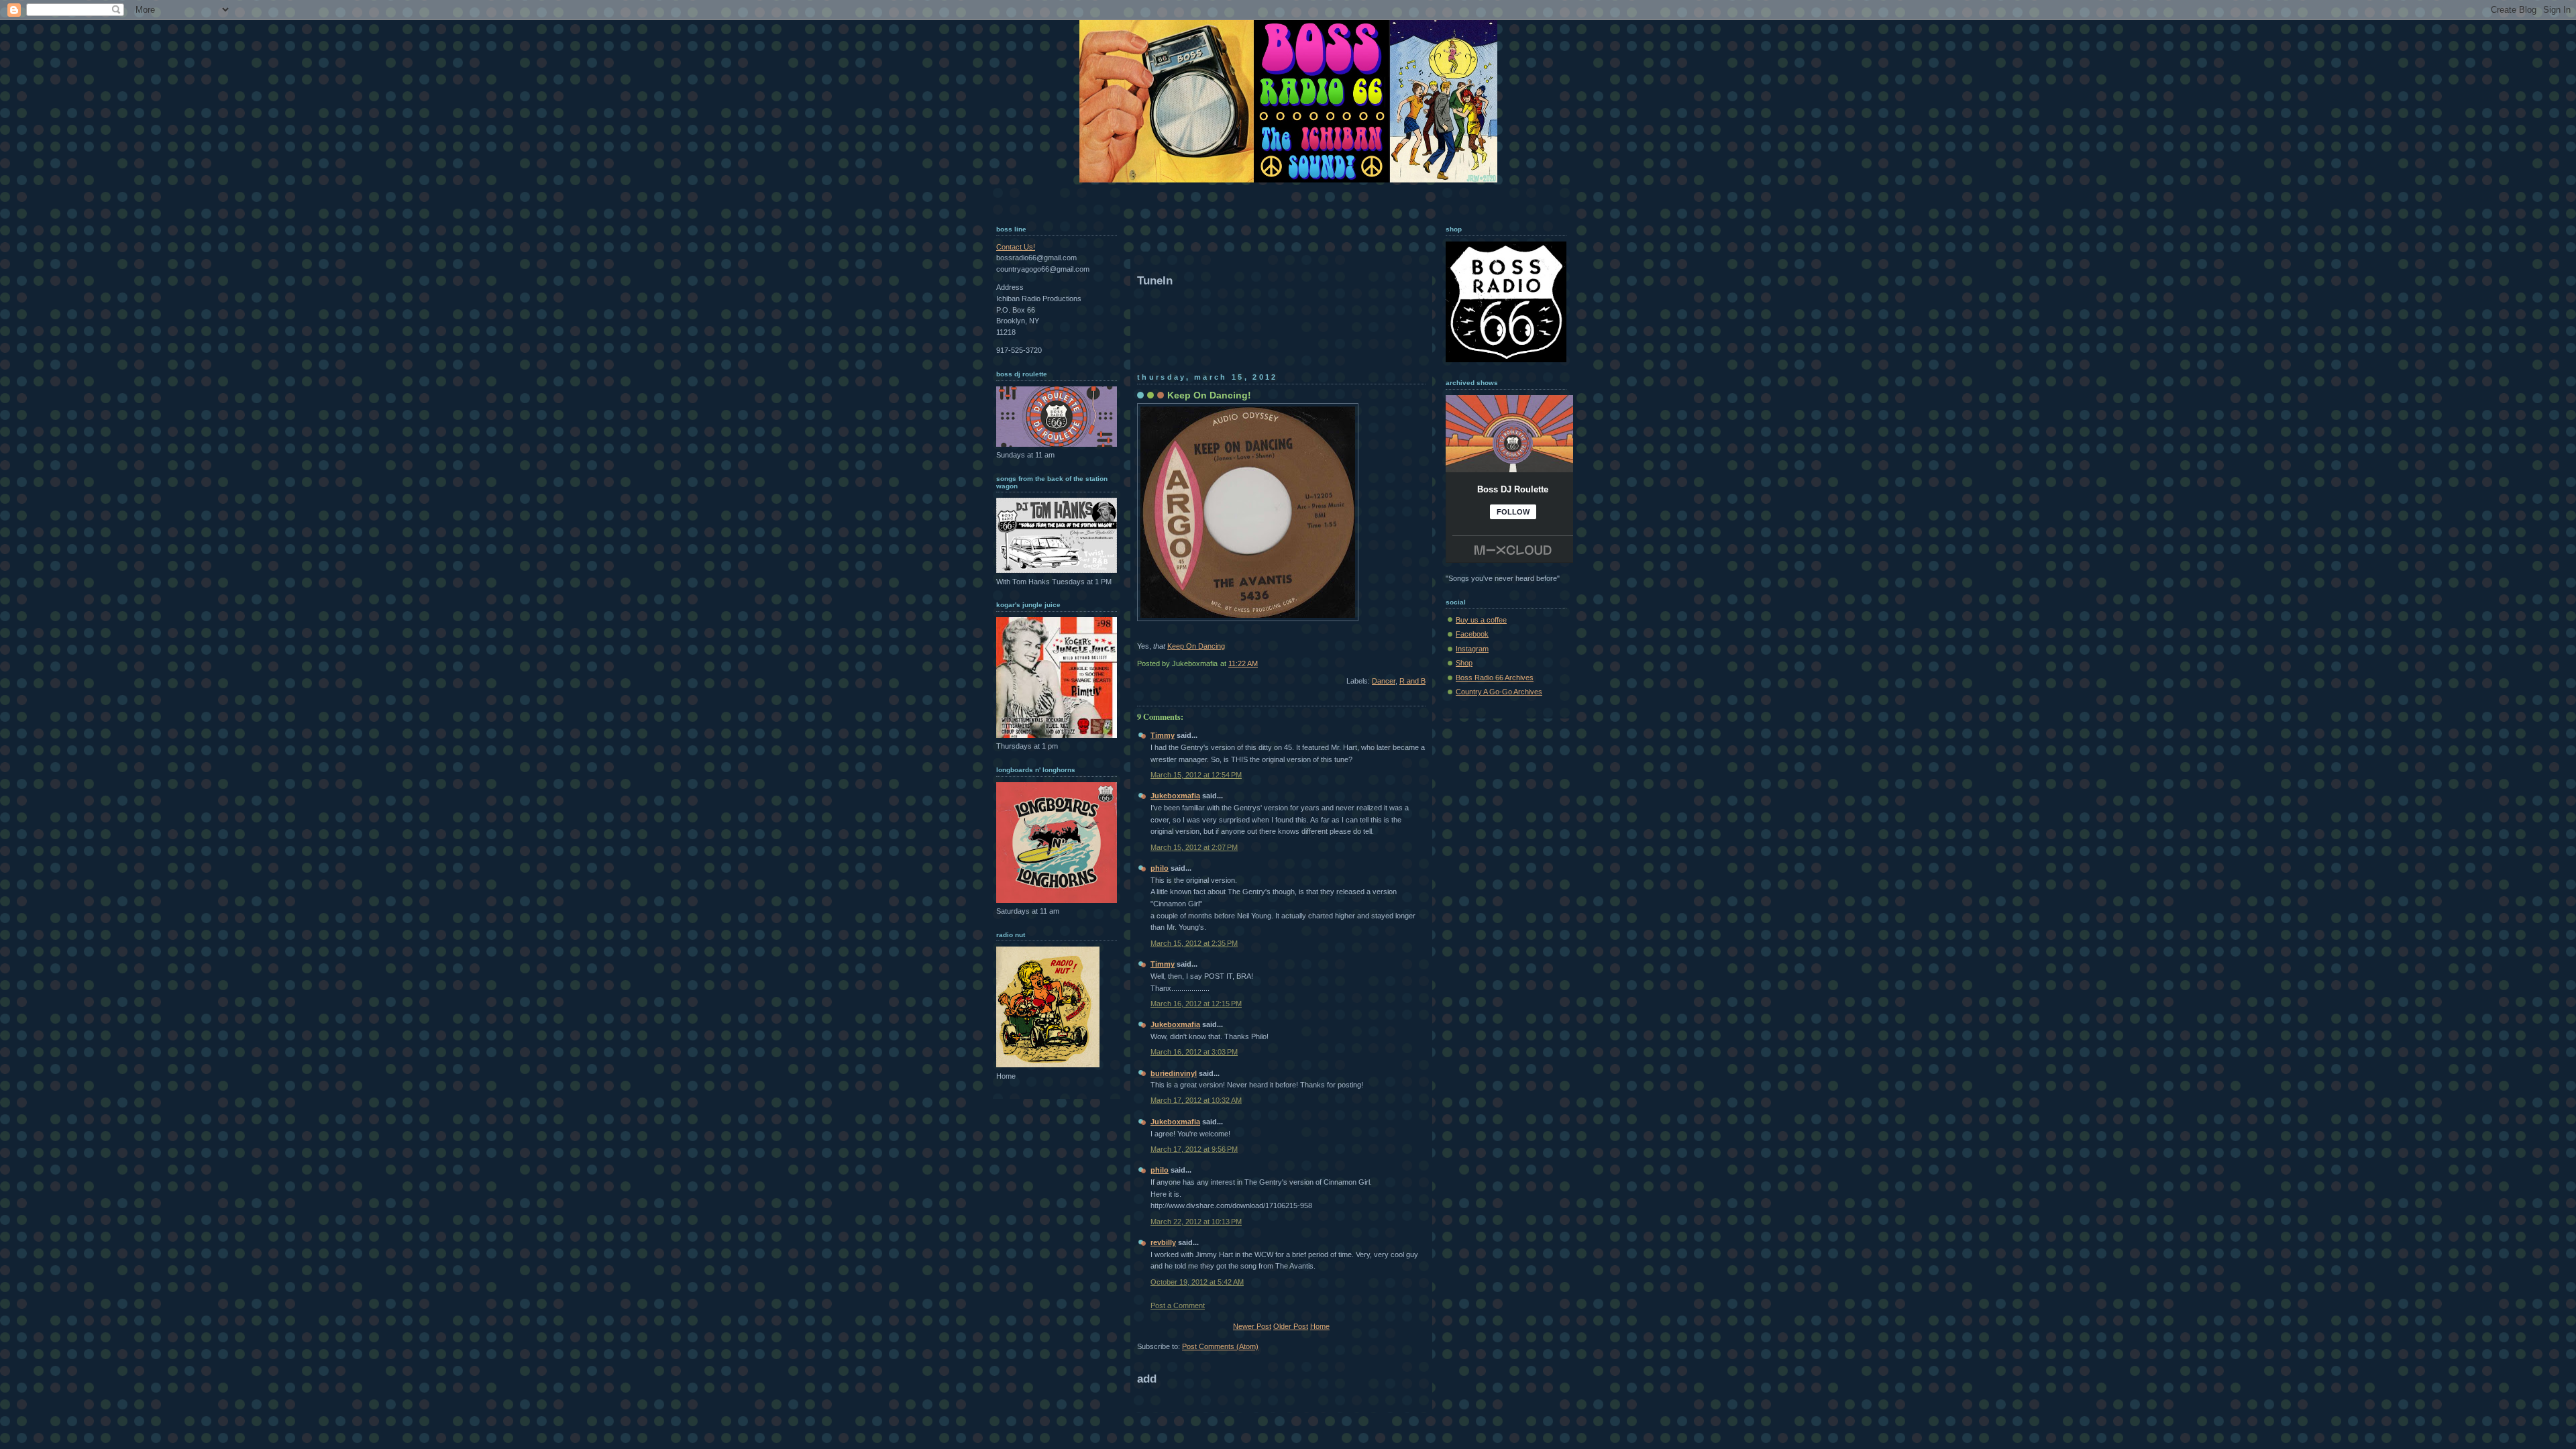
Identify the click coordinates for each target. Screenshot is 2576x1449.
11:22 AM (1243, 663)
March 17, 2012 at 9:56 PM (1194, 1149)
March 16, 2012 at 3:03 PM (1194, 1052)
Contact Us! (1016, 247)
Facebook (1472, 634)
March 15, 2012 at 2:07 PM (1194, 847)
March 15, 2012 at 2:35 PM (1194, 943)
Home (1320, 1326)
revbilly (1163, 1242)
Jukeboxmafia (1175, 796)
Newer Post (1252, 1326)
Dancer (1384, 681)
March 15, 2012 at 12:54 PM (1196, 775)
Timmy (1163, 735)
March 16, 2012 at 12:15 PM (1196, 1004)
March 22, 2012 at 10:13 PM (1196, 1222)
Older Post (1291, 1326)
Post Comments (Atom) (1220, 1346)
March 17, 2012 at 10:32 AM (1196, 1100)
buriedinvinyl (1174, 1073)
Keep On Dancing (1196, 646)
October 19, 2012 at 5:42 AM (1197, 1282)
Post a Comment (1178, 1305)
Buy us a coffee (1481, 620)
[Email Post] (1425, 663)
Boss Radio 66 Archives (1495, 678)
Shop (1464, 663)
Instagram (1472, 649)
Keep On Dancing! (1209, 395)
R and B (1412, 681)
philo (1160, 868)
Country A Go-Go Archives (1499, 692)
